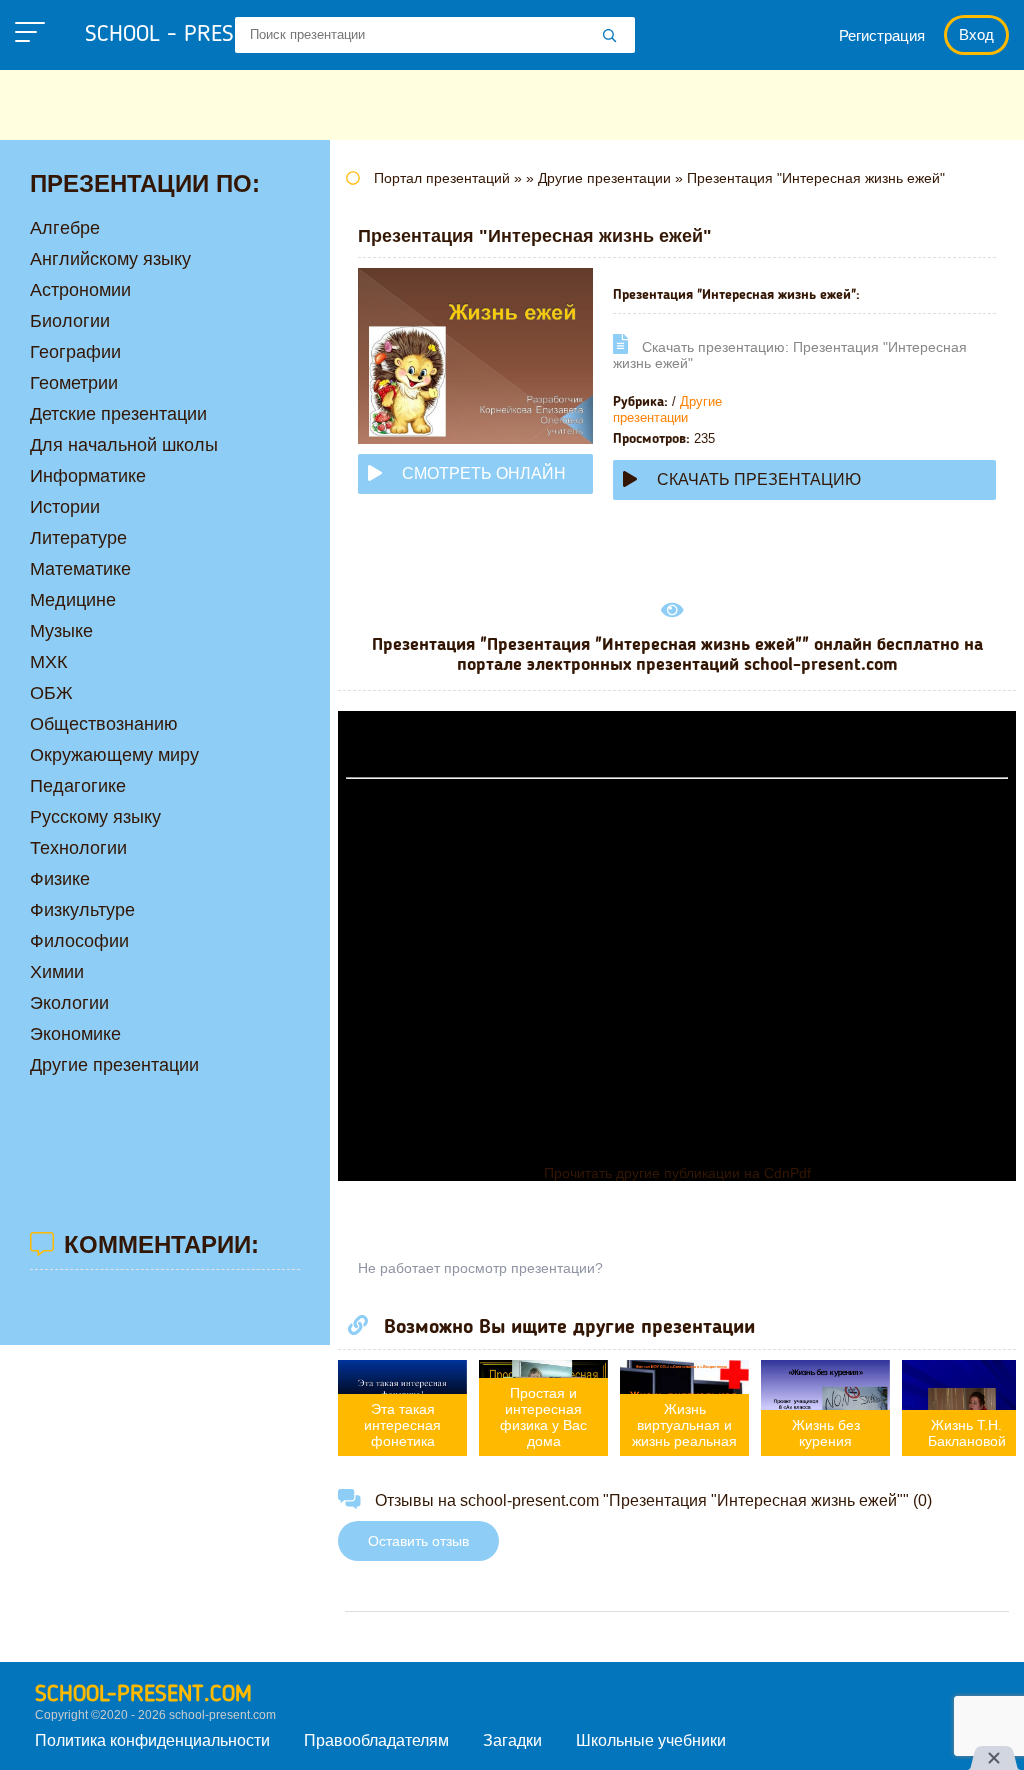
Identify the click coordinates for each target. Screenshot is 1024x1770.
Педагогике (78, 786)
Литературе (78, 538)
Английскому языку (110, 259)
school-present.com (143, 1695)
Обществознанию (104, 724)
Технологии (78, 848)
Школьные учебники (651, 1740)
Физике (60, 879)
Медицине (73, 600)
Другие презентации (667, 409)
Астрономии (80, 290)
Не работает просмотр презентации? (480, 1268)
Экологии (69, 1003)
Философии (79, 941)
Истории (65, 507)
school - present (195, 35)
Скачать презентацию (759, 479)
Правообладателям (376, 1740)
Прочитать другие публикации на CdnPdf (677, 1173)
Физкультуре (82, 910)
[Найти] (610, 37)
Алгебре (65, 228)
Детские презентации (118, 414)
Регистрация (882, 35)
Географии (75, 352)
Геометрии (74, 383)
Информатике (88, 476)
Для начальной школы (124, 445)
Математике (80, 569)
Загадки (512, 1740)
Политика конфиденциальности (152, 1740)
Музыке (61, 631)
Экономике (75, 1034)
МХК (48, 662)
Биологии (70, 321)
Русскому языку (95, 817)
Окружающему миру (114, 755)
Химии (57, 972)
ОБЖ (51, 693)
